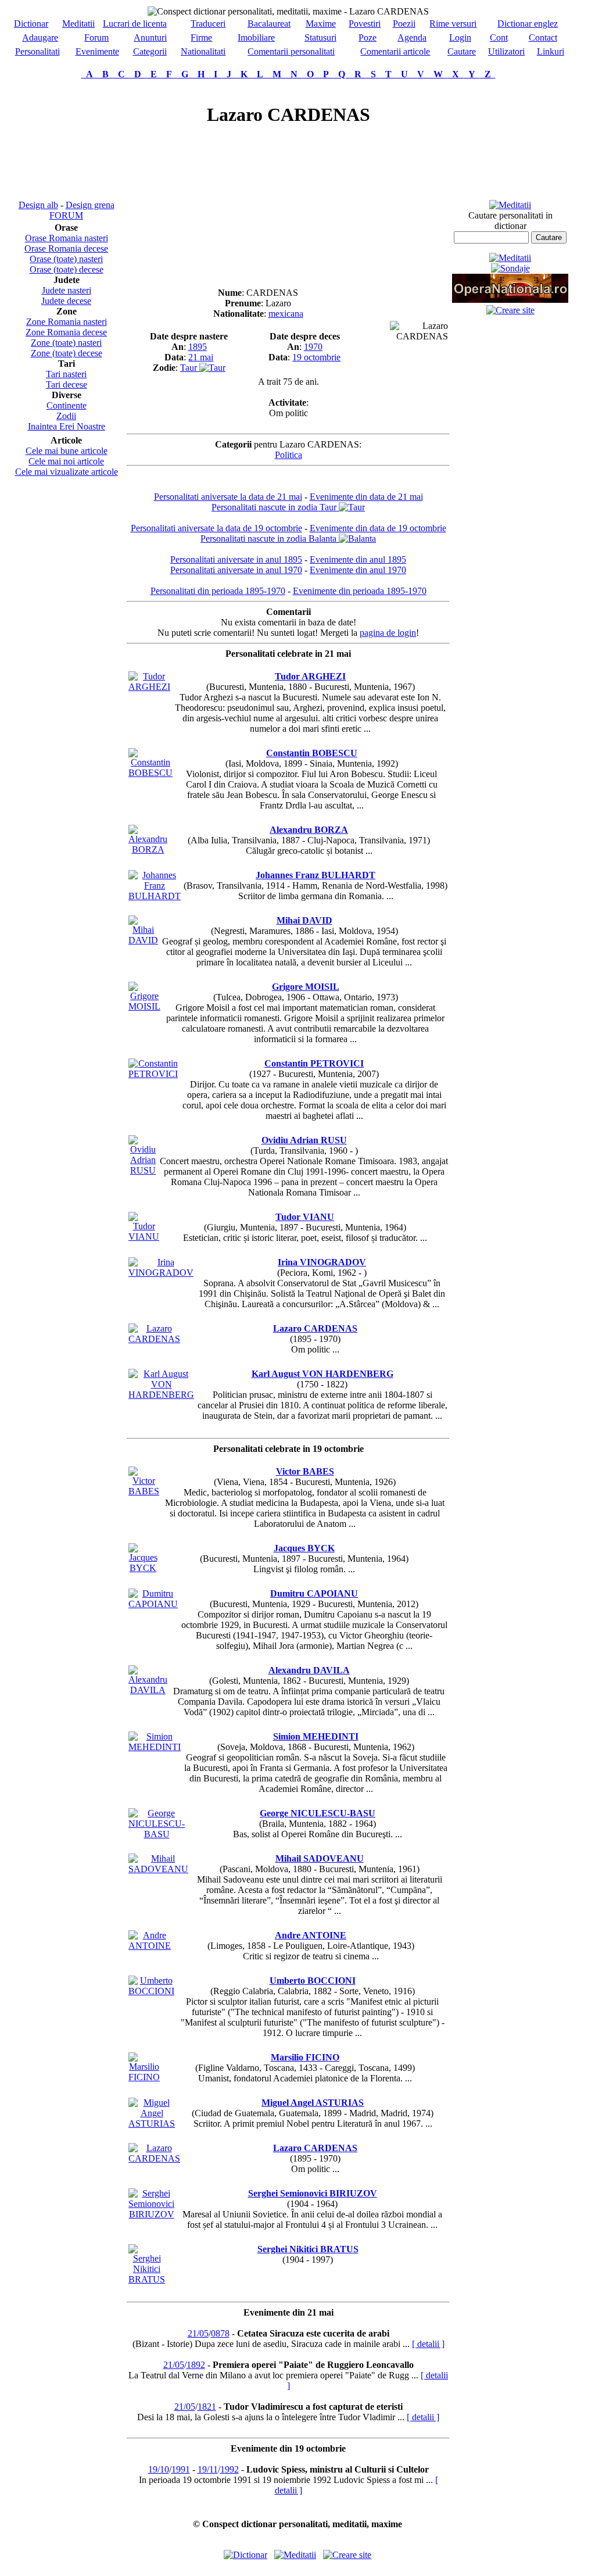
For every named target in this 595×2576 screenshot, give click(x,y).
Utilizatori (506, 51)
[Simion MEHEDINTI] (155, 1747)
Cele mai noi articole (66, 461)
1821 (207, 2407)
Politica (288, 455)
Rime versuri (453, 24)
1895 (198, 347)
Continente (67, 405)
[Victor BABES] (144, 1491)
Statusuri (320, 37)
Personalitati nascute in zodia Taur (275, 507)
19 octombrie (316, 357)
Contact (543, 37)
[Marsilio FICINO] (144, 2077)
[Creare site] (510, 310)
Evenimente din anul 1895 (358, 559)
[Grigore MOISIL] (144, 1006)
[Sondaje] (510, 268)
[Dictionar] (245, 2555)
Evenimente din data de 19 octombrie (378, 528)
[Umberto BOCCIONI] (151, 1991)
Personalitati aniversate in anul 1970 (236, 570)
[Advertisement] (66, 139)
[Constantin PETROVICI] (153, 1074)
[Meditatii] (510, 205)
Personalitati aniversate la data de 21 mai (228, 497)
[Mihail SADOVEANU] (158, 1869)
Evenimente (97, 51)
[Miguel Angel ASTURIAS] (152, 2124)
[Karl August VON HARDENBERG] (161, 1395)
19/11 (208, 2469)
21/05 (198, 2333)
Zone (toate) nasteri (66, 343)
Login (460, 37)
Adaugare (40, 37)
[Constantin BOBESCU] (150, 773)
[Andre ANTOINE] (150, 1946)
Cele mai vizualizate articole (67, 472)
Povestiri (365, 24)
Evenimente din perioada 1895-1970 (360, 591)
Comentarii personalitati (291, 51)
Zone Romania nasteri (67, 322)
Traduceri (208, 24)
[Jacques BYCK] (143, 1568)
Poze (368, 37)
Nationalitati (203, 51)
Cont (499, 37)
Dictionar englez (528, 24)
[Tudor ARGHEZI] (149, 687)
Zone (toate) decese (67, 353)
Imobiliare (256, 37)
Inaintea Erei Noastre (67, 426)
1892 (196, 2365)
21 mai (201, 357)
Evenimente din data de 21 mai (366, 497)
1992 (230, 2469)
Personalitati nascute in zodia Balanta (270, 539)
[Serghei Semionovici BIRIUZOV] (151, 2214)
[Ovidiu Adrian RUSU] (143, 1170)
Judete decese (66, 301)
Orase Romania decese (66, 248)
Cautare (462, 51)
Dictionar (31, 24)
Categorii (150, 51)
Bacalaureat (269, 24)
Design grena (90, 205)
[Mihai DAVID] (143, 940)
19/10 (159, 2469)
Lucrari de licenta (135, 24)
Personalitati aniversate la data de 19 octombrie (216, 528)
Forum (96, 37)
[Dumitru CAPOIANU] (153, 1604)
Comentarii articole (395, 51)
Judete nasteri (67, 290)
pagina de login (388, 633)
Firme (201, 37)
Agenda (412, 37)
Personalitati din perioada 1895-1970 (218, 591)
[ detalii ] (428, 2344)
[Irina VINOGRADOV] (161, 1273)
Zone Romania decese (66, 332)
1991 (181, 2469)
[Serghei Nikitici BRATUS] (147, 2279)
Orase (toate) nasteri (66, 259)
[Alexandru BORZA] (148, 849)
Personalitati (37, 51)
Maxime (321, 24)
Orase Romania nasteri (67, 238)
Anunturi (150, 37)
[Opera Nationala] (510, 300)
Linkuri (551, 51)
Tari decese (67, 384)
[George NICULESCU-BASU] (157, 1834)
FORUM (66, 215)
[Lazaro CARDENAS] (154, 1339)
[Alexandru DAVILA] (148, 1690)
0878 (220, 2333)
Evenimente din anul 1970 (358, 570)
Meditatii (78, 24)
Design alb (38, 205)
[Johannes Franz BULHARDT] (155, 896)
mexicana (286, 314)
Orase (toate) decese (67, 269)
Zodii (66, 416)
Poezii (404, 24)
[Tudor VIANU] (144, 1237)
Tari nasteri (66, 374)
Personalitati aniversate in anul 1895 (236, 559)
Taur (190, 368)
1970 (313, 347)
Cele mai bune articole (67, 451)
